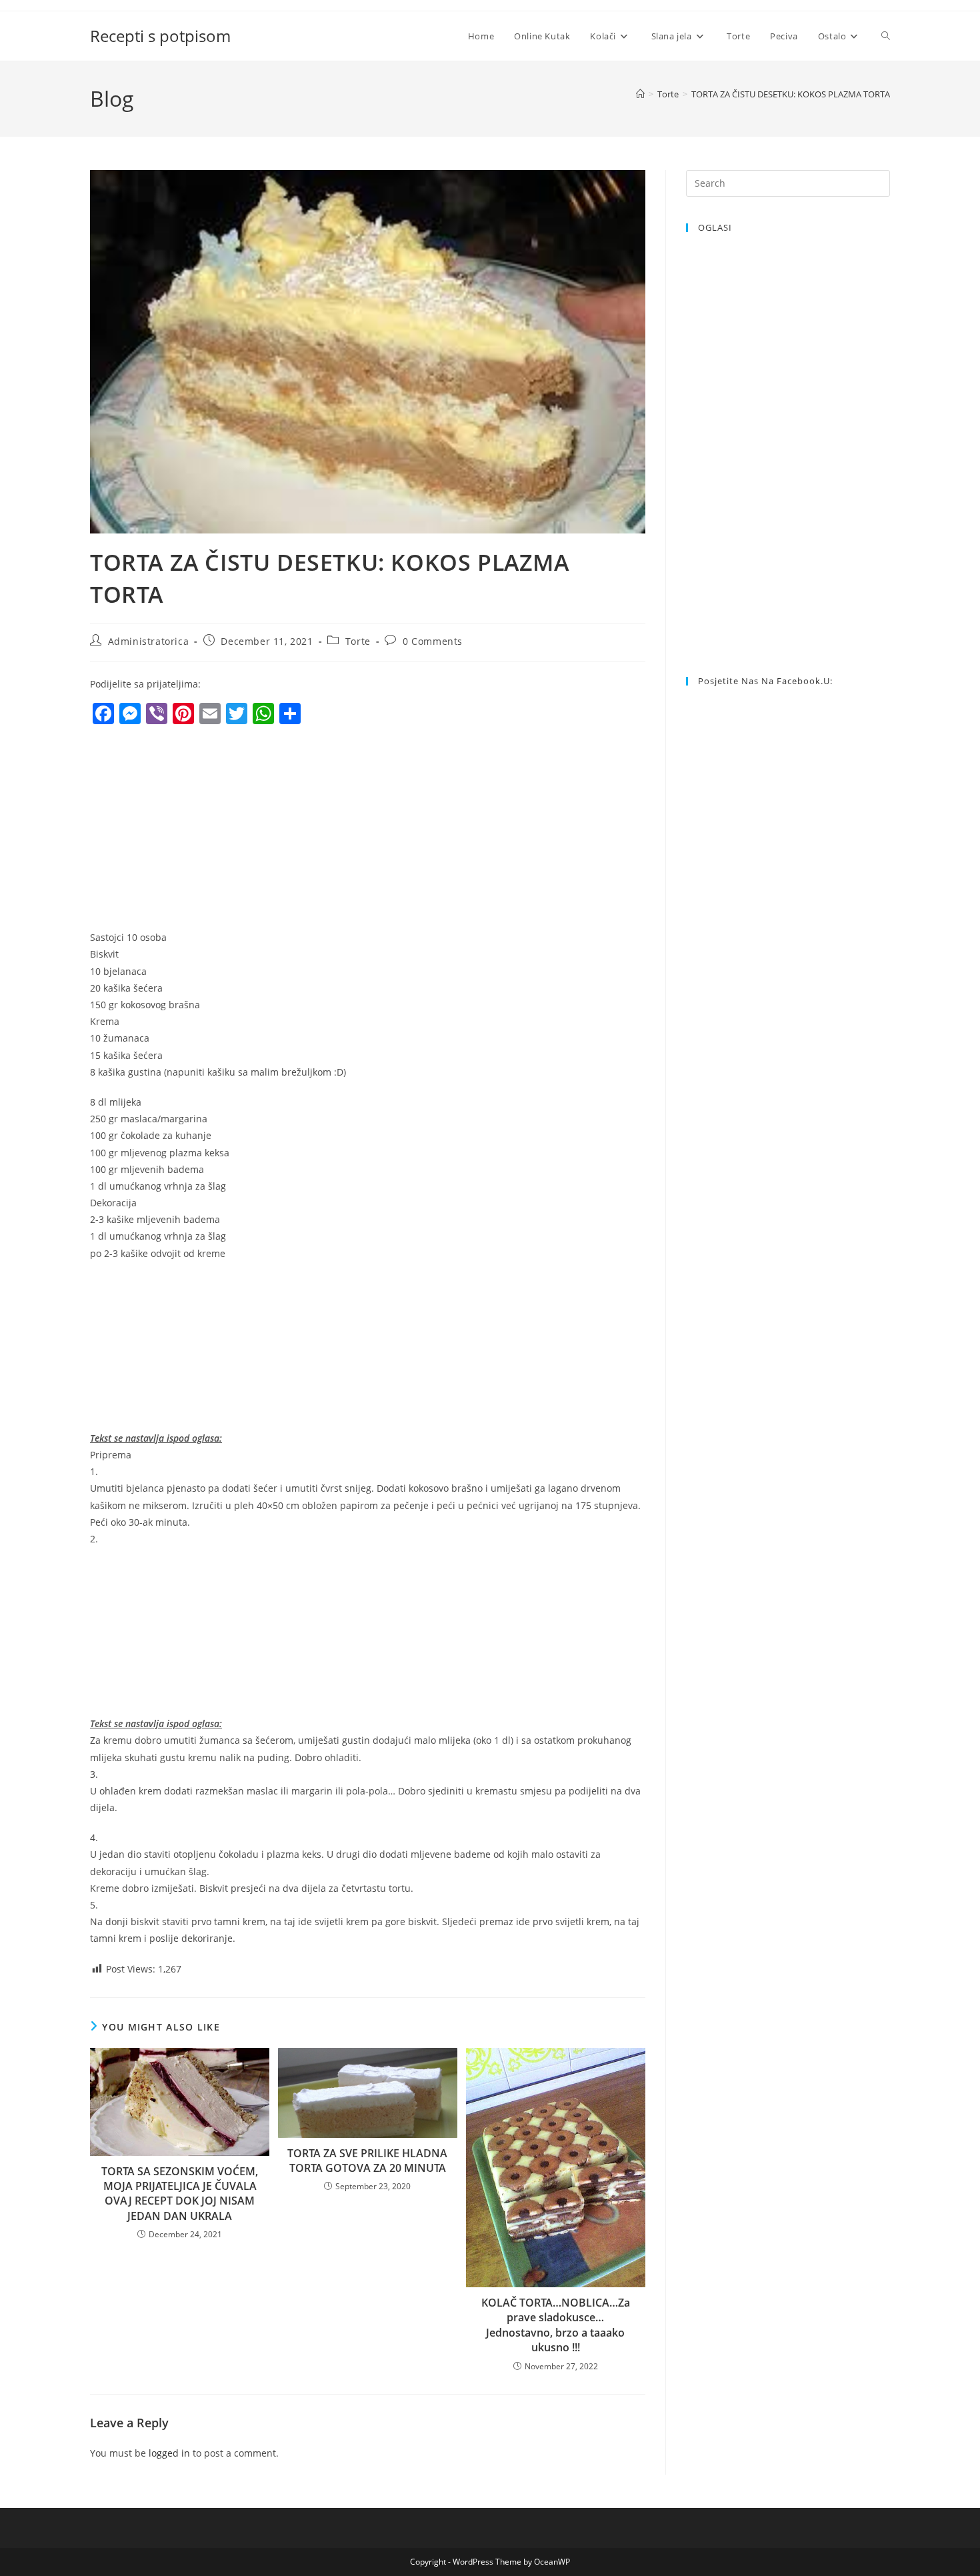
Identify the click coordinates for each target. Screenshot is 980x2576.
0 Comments (433, 641)
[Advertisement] (202, 831)
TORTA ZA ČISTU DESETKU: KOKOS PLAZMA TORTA (791, 94)
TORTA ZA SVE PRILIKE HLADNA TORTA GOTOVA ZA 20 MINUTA (367, 2161)
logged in (169, 2453)
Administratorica (149, 641)
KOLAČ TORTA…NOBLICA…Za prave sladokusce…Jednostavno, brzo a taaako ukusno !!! (556, 2325)
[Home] (640, 94)
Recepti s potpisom (160, 36)
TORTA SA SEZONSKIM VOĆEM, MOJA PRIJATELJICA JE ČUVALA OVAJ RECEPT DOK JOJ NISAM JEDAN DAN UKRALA (180, 2194)
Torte (358, 641)
